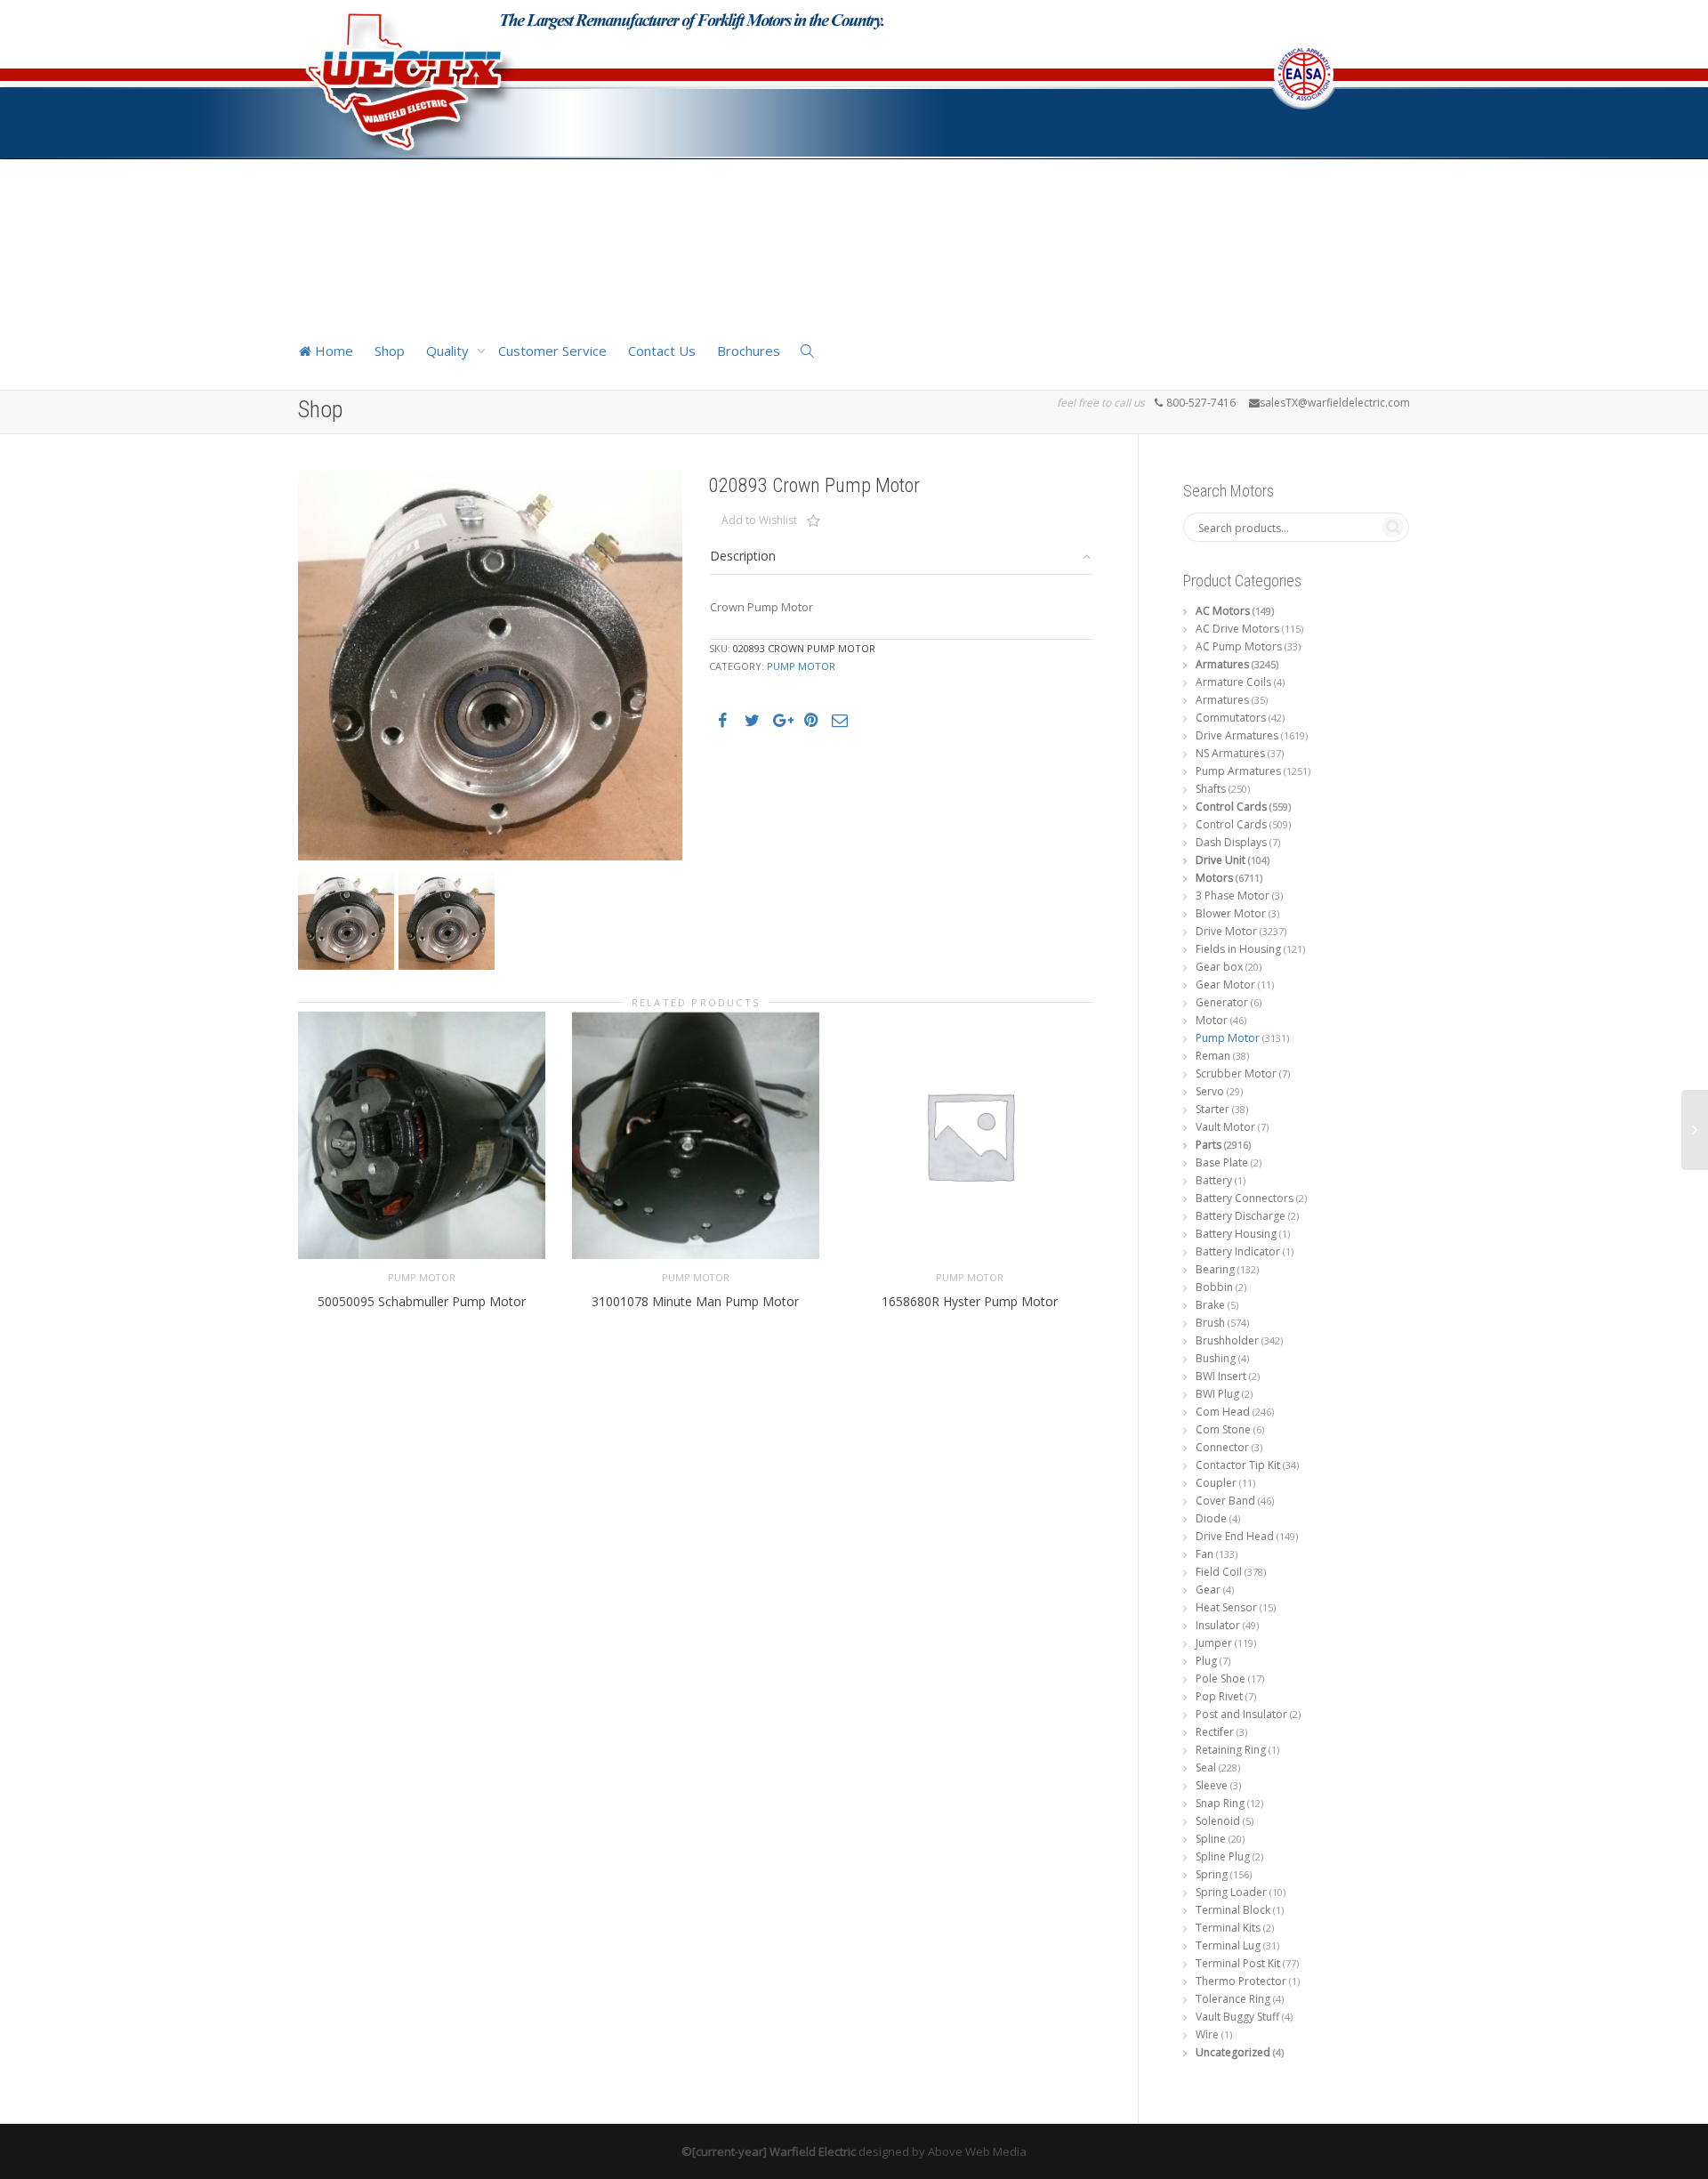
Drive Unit (1221, 860)
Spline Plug (1223, 1856)
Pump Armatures (1238, 771)
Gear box (1219, 967)
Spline (1211, 1839)
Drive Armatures (1237, 735)
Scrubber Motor (1236, 1073)
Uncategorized (1233, 2052)
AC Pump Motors (1239, 646)
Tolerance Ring (1233, 1999)
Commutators (1231, 718)
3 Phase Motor (1233, 896)
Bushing (1216, 1358)
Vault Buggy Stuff (1237, 2017)
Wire (1207, 2034)
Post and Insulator (1241, 1714)
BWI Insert (1221, 1376)
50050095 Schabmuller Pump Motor (422, 1301)
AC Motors (1223, 611)
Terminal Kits (1228, 1928)
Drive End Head (1235, 1536)
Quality (449, 351)
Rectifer (1215, 1732)
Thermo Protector (1241, 1981)
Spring (1212, 1874)
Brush (1210, 1323)
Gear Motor (1225, 985)
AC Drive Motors (1237, 629)
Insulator (1218, 1625)
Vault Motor (1225, 1127)
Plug (1206, 1661)
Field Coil (1219, 1572)
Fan (1204, 1554)
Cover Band (1225, 1501)
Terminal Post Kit (1238, 1963)
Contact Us (662, 351)
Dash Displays (1231, 842)
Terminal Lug (1228, 1945)
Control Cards (1231, 807)
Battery (1214, 1180)
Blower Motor (1231, 913)
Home (332, 351)
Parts (1208, 1145)
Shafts (1211, 789)
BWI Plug (1217, 1394)
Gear (1208, 1590)
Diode (1211, 1518)
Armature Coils (1233, 682)
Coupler (1216, 1483)
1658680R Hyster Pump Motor (970, 1301)
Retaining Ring (1231, 1750)
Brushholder (1227, 1340)
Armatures (1222, 664)
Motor (1212, 1020)
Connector (1222, 1447)
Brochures (749, 351)
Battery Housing (1236, 1234)
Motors (1214, 878)
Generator (1222, 1002)
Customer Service (552, 351)
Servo (1210, 1091)
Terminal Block (1233, 1910)
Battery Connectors (1245, 1198)
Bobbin (1214, 1287)
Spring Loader (1231, 1892)
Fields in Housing (1238, 949)
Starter (1213, 1109)
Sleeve (1212, 1785)
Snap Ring (1220, 1803)
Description (743, 556)
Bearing (1215, 1269)
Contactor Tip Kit (1238, 1465)
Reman (1213, 1056)
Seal (1206, 1767)
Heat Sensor (1226, 1607)
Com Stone (1223, 1429)
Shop (390, 351)
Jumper (1214, 1643)
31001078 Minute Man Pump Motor (695, 1301)
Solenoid (1218, 1821)
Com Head (1223, 1412)
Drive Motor (1226, 931)
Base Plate (1222, 1162)
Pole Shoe (1221, 1679)
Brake (1210, 1305)
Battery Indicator (1238, 1251)
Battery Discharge (1241, 1216)
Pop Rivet (1219, 1696)
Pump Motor (801, 666)
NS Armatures (1230, 753)
